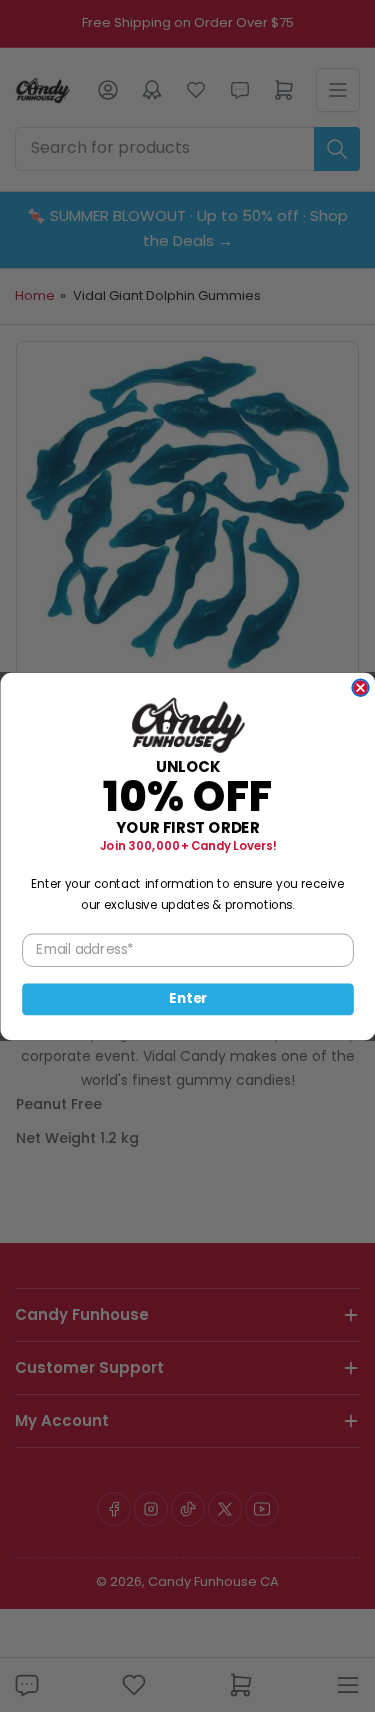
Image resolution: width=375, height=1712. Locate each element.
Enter (188, 998)
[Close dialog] (360, 687)
